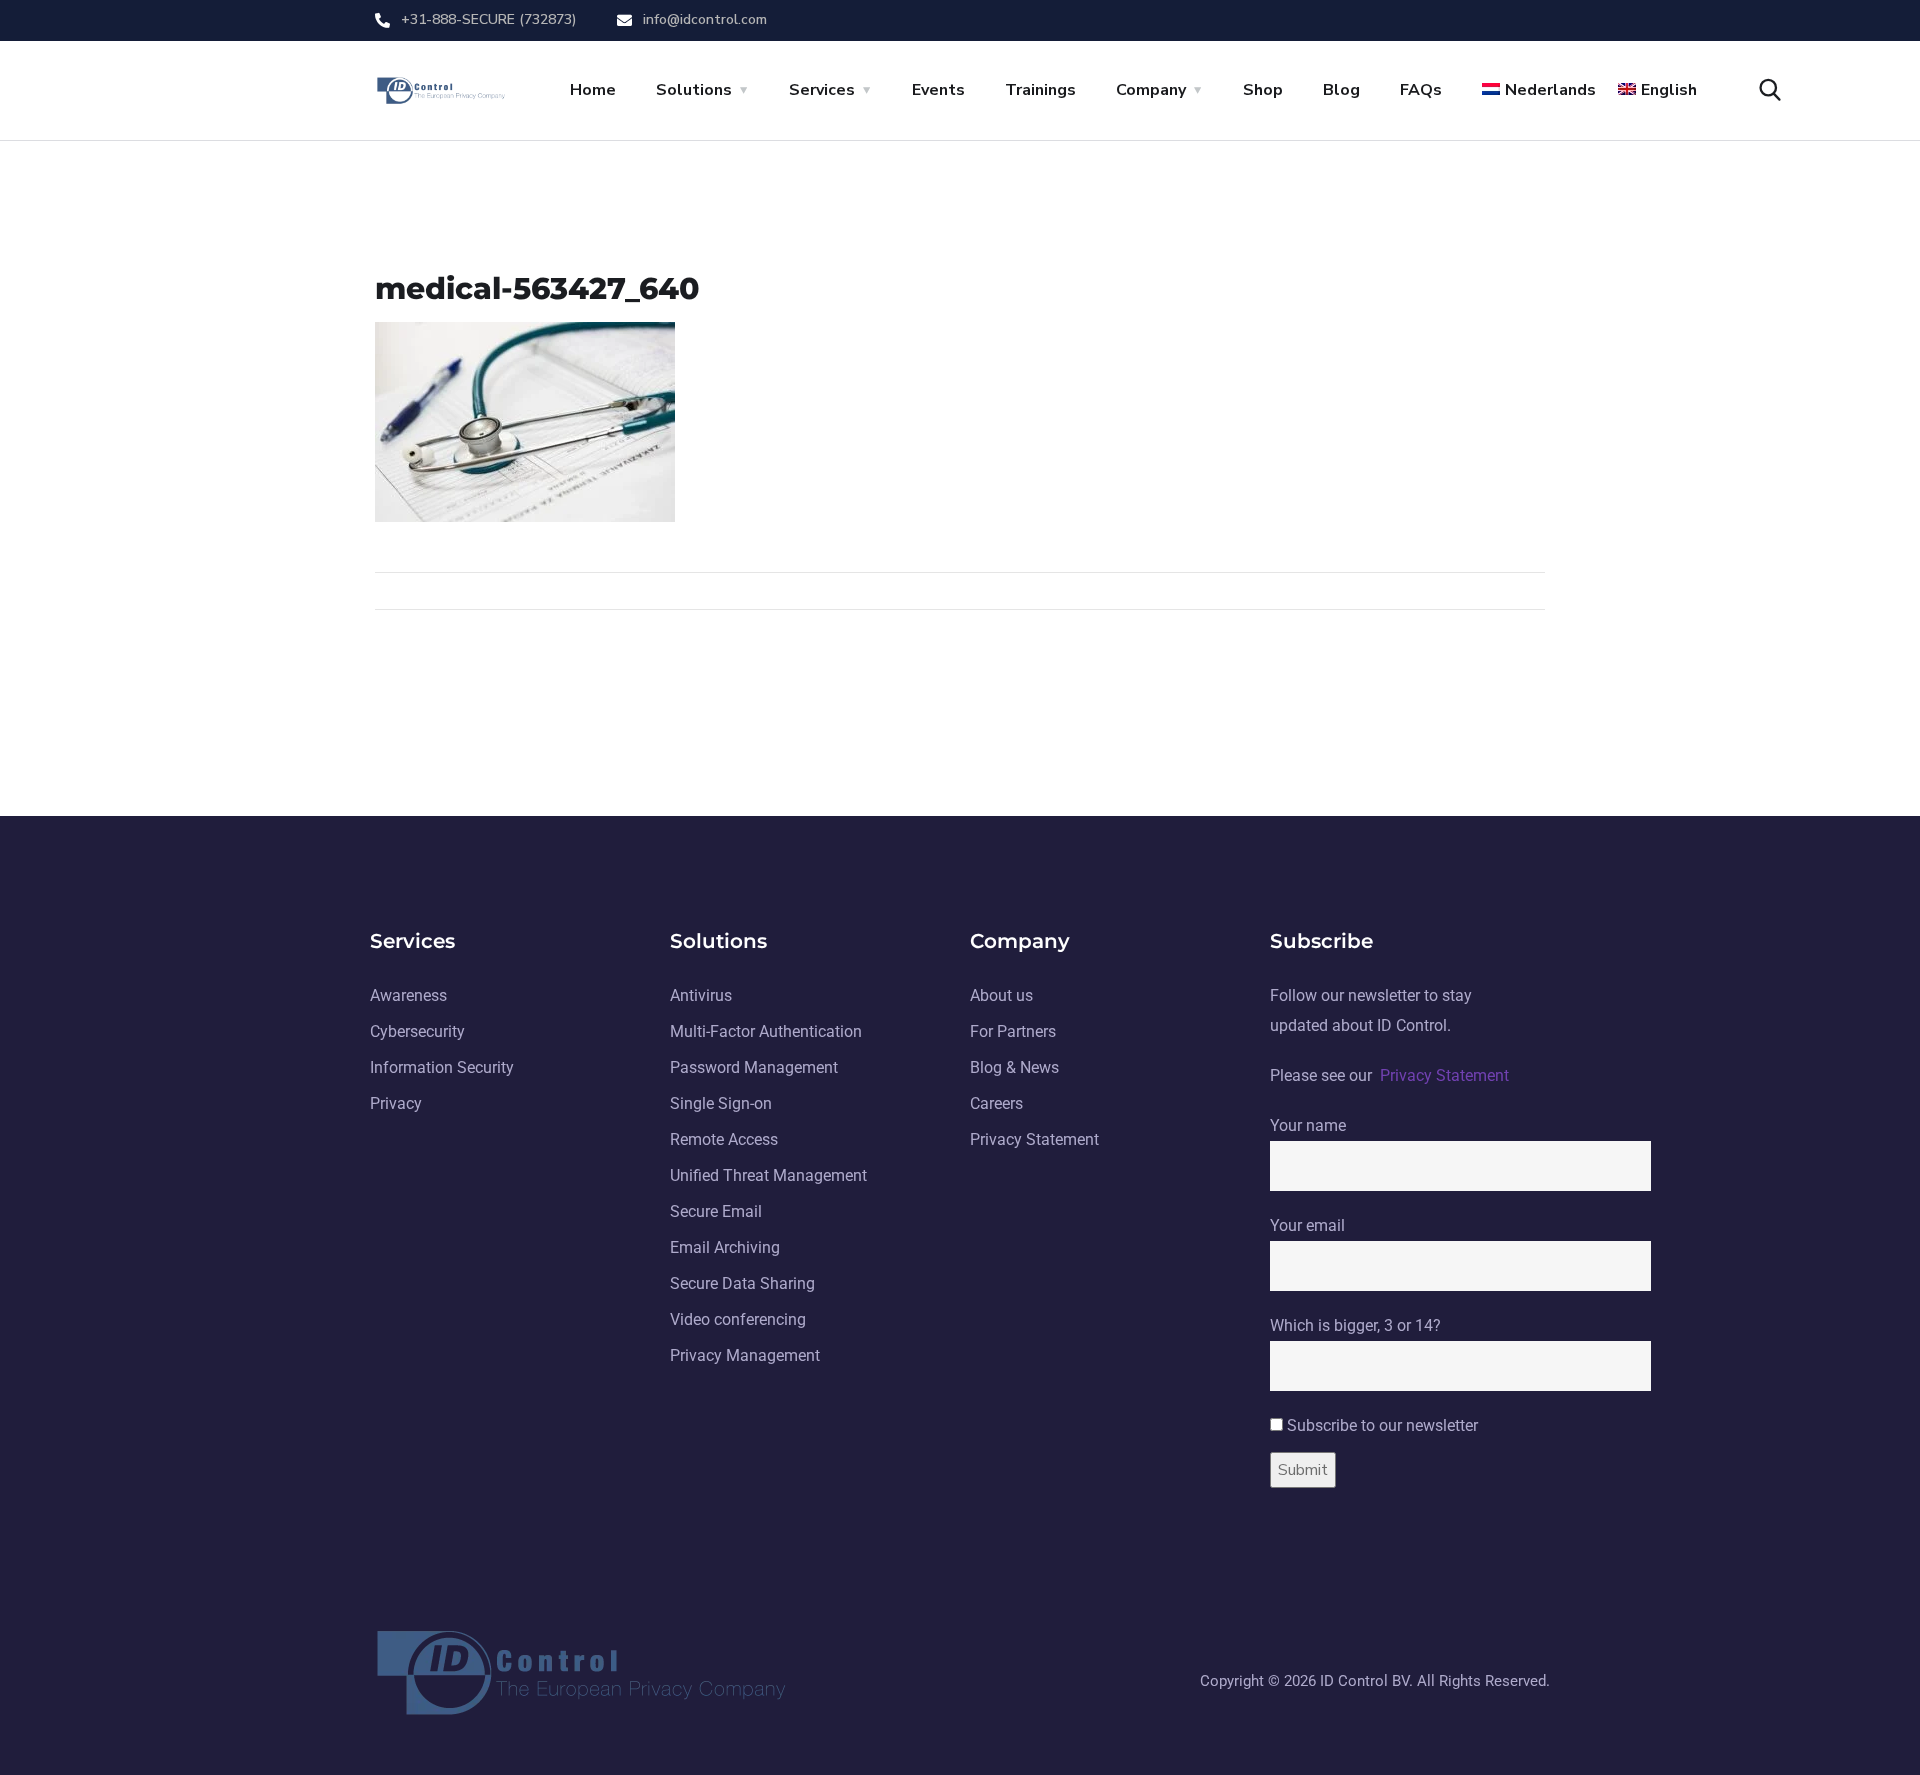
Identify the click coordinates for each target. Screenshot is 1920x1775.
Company (1151, 90)
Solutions (694, 90)
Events (938, 90)
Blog (1341, 90)
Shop (1263, 90)
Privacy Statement (1444, 1075)
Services (822, 90)
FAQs (1421, 90)
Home (593, 90)
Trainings (1040, 90)
